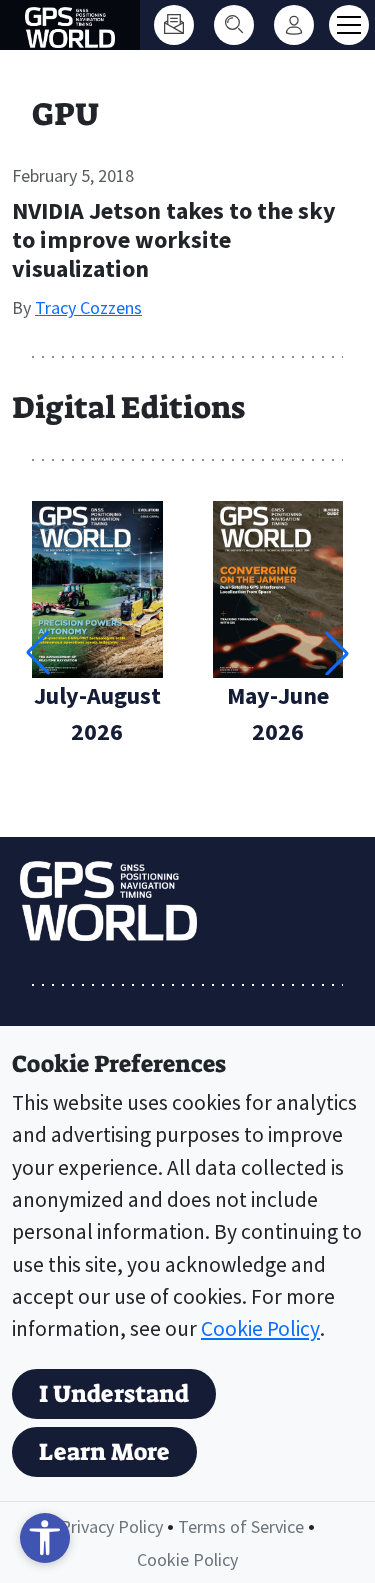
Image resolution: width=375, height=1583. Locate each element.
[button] (337, 653)
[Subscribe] (174, 25)
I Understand (114, 1394)
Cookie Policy (260, 1328)
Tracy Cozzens (88, 307)
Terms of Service (241, 1526)
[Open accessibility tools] (45, 1538)
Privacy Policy (111, 1526)
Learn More (104, 1452)
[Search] (234, 25)
